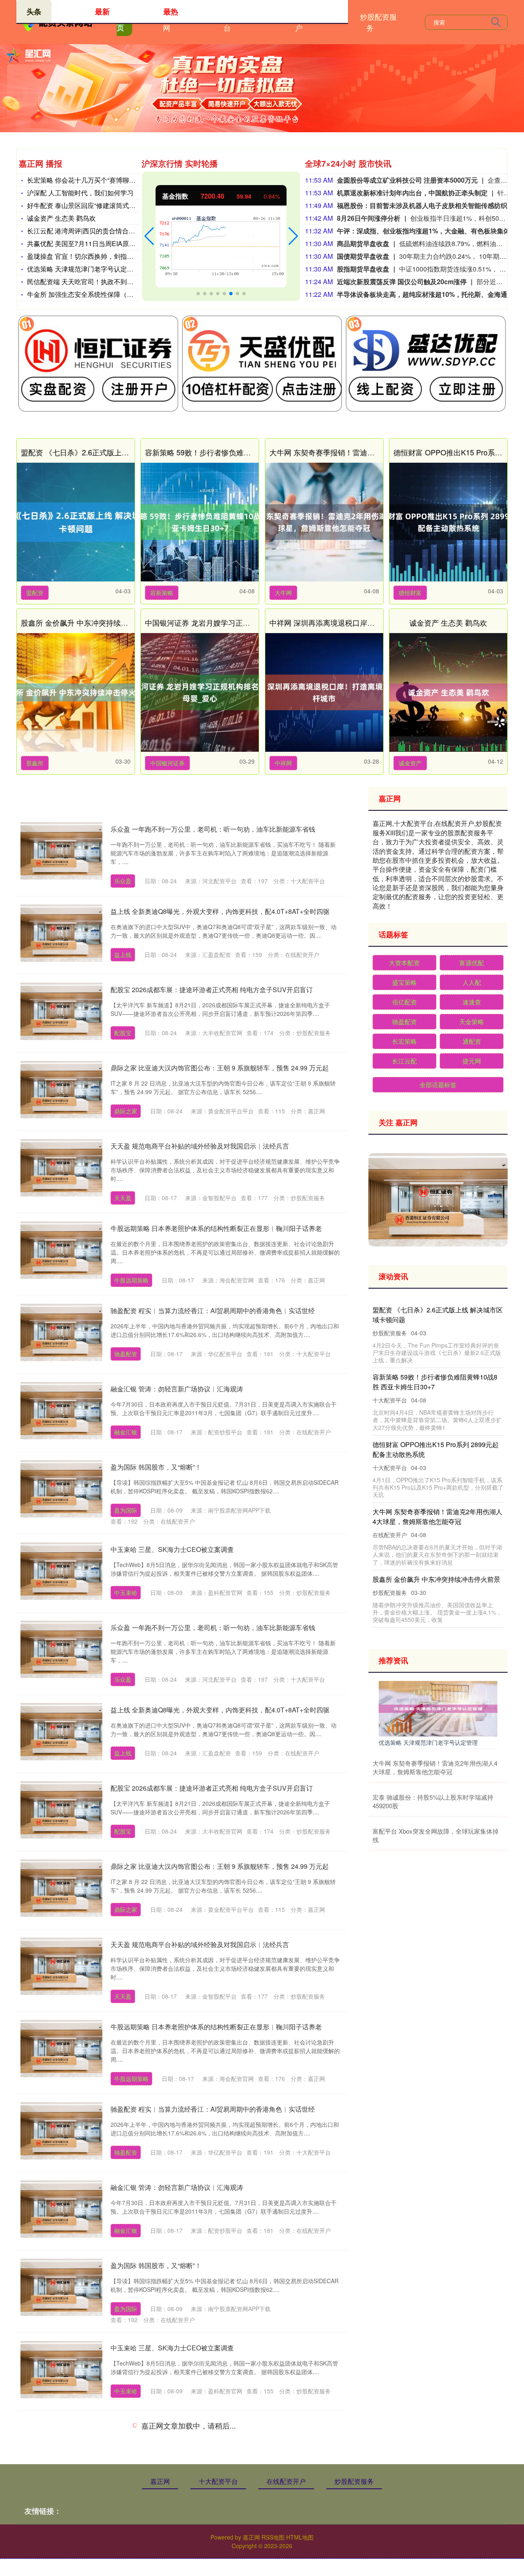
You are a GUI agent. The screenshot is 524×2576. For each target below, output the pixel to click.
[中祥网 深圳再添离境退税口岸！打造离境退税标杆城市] (324, 692)
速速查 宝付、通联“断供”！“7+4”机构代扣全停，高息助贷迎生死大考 (435, 1516)
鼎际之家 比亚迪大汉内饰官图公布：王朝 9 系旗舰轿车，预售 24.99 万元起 (220, 1068)
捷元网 (472, 1061)
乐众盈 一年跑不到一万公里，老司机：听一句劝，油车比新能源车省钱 (213, 829)
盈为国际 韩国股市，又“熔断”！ (156, 1467)
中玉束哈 (126, 1592)
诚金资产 (410, 763)
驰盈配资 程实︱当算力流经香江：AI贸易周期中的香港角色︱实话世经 (213, 1311)
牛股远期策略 (131, 1280)
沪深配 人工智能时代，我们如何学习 (80, 193)
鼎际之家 (126, 1111)
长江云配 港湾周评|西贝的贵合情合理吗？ (88, 231)
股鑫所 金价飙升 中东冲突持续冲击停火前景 (93, 622)
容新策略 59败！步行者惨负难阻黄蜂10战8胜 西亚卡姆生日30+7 (250, 452)
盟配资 (35, 593)
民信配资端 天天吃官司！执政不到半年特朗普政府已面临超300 (119, 282)
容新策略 (162, 593)
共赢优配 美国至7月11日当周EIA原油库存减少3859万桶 (108, 243)
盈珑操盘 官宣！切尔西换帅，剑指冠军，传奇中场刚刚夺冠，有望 (123, 256)
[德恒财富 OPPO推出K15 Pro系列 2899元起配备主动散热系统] (448, 522)
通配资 (472, 1041)
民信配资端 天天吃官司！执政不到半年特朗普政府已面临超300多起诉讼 (436, 1382)
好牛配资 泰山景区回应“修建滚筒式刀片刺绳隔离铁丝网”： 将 (116, 205)
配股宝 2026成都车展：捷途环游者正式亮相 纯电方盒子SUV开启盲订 (212, 989)
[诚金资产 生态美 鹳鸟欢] (448, 692)
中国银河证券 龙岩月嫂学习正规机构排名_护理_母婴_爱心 (241, 622)
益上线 (123, 954)
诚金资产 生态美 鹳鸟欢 (61, 218)
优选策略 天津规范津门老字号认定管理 (84, 269)
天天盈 (123, 1198)
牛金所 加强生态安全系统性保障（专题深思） (93, 294)
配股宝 (123, 1033)
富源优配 (472, 962)
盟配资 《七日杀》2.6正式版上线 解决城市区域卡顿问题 (113, 452)
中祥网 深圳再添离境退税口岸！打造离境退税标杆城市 (359, 622)
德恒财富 (410, 593)
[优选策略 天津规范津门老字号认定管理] (438, 1708)
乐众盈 (123, 881)
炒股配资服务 (378, 22)
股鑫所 (35, 763)
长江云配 (404, 1061)
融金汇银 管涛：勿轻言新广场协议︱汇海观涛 (177, 1389)
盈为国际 (126, 1510)
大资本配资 (404, 962)
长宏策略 (404, 1041)
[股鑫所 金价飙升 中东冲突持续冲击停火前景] (76, 692)
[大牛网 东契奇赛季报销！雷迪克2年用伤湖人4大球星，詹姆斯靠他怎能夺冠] (324, 522)
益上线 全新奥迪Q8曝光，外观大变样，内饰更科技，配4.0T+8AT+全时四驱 (220, 911)
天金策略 (472, 1021)
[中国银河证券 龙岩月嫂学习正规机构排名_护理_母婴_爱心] (200, 692)
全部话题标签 (438, 1084)
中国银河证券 (167, 763)
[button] (149, 236)
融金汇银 (126, 1432)
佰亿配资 (404, 1002)
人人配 (472, 982)
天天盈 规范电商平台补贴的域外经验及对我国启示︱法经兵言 (200, 1146)
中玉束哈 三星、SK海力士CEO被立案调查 (172, 1549)
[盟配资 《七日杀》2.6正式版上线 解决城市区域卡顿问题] (76, 522)
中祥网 (283, 763)
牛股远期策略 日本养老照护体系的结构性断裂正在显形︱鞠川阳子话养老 (216, 1228)
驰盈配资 (126, 1354)
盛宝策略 (404, 982)
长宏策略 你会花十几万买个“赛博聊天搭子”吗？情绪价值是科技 (118, 180)
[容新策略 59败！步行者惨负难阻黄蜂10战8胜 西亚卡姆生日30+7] (200, 522)
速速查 (472, 1002)
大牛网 (283, 593)
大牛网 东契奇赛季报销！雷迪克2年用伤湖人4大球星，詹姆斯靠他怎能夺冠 (435, 1767)
